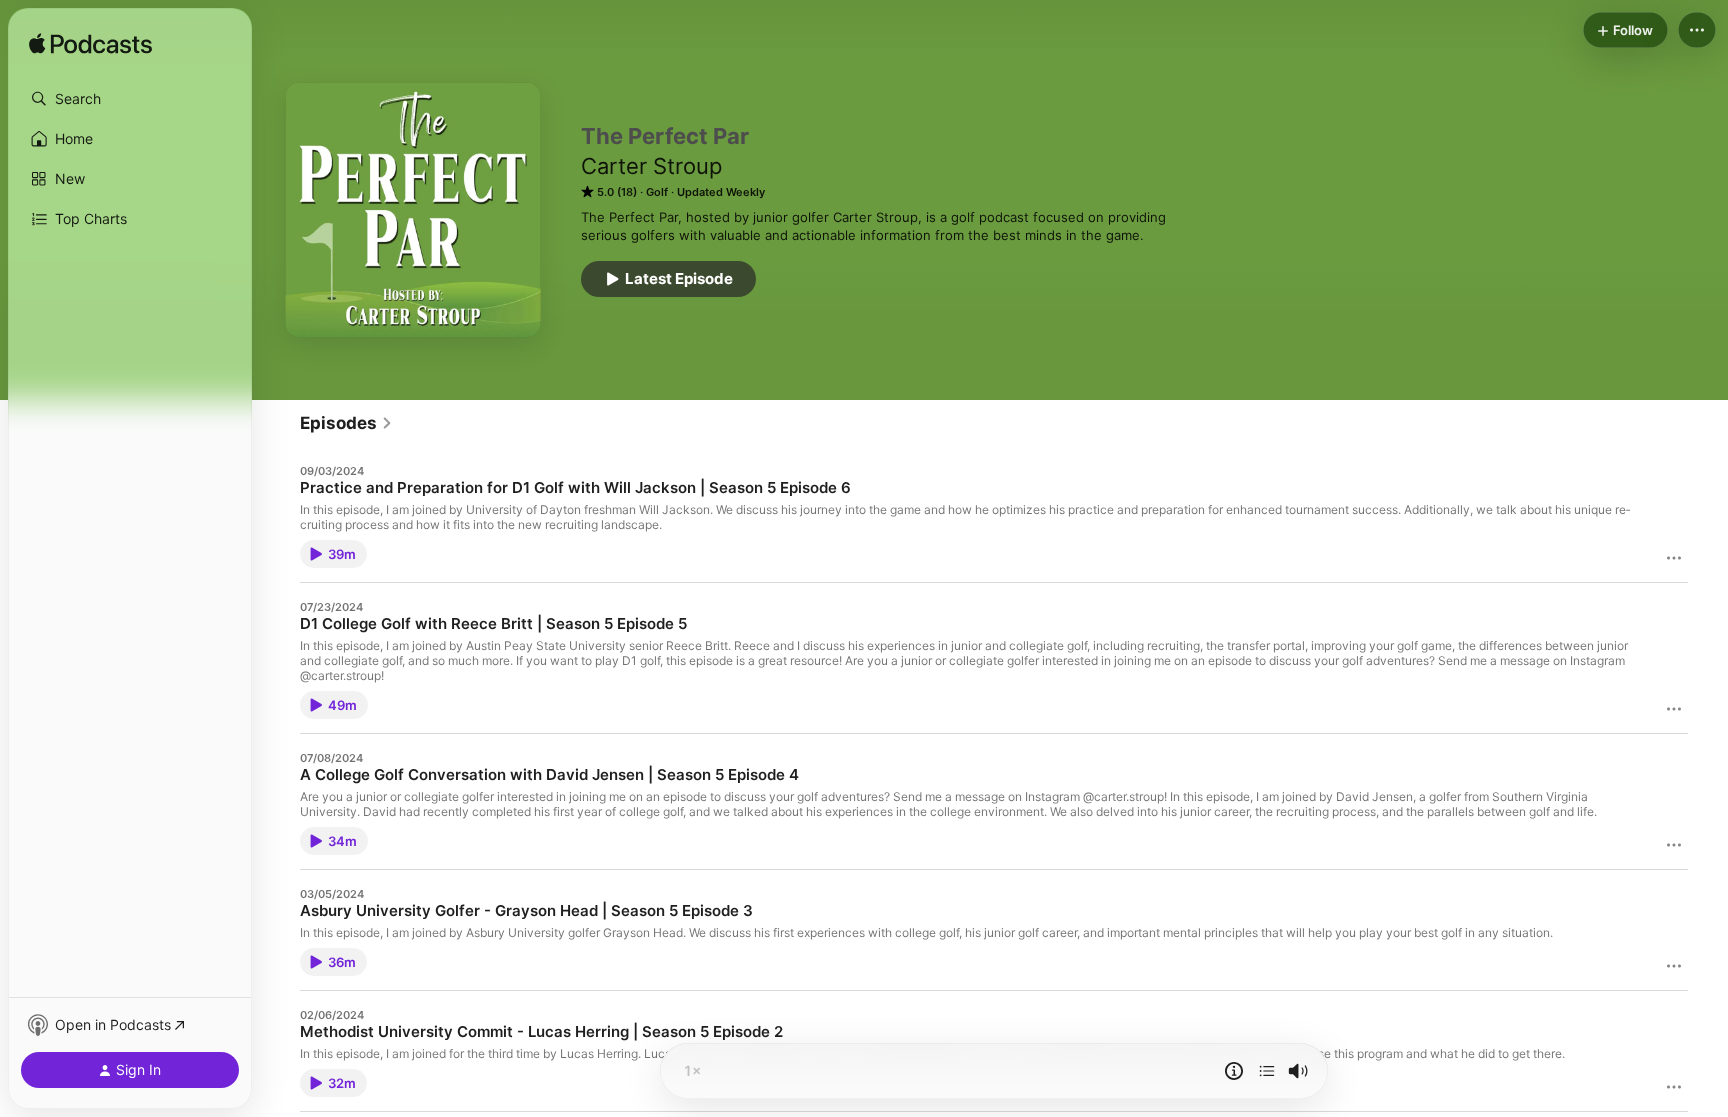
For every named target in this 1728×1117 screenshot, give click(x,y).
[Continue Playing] (1267, 1071)
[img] (90, 45)
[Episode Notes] (1234, 1071)
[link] (346, 423)
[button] (130, 99)
